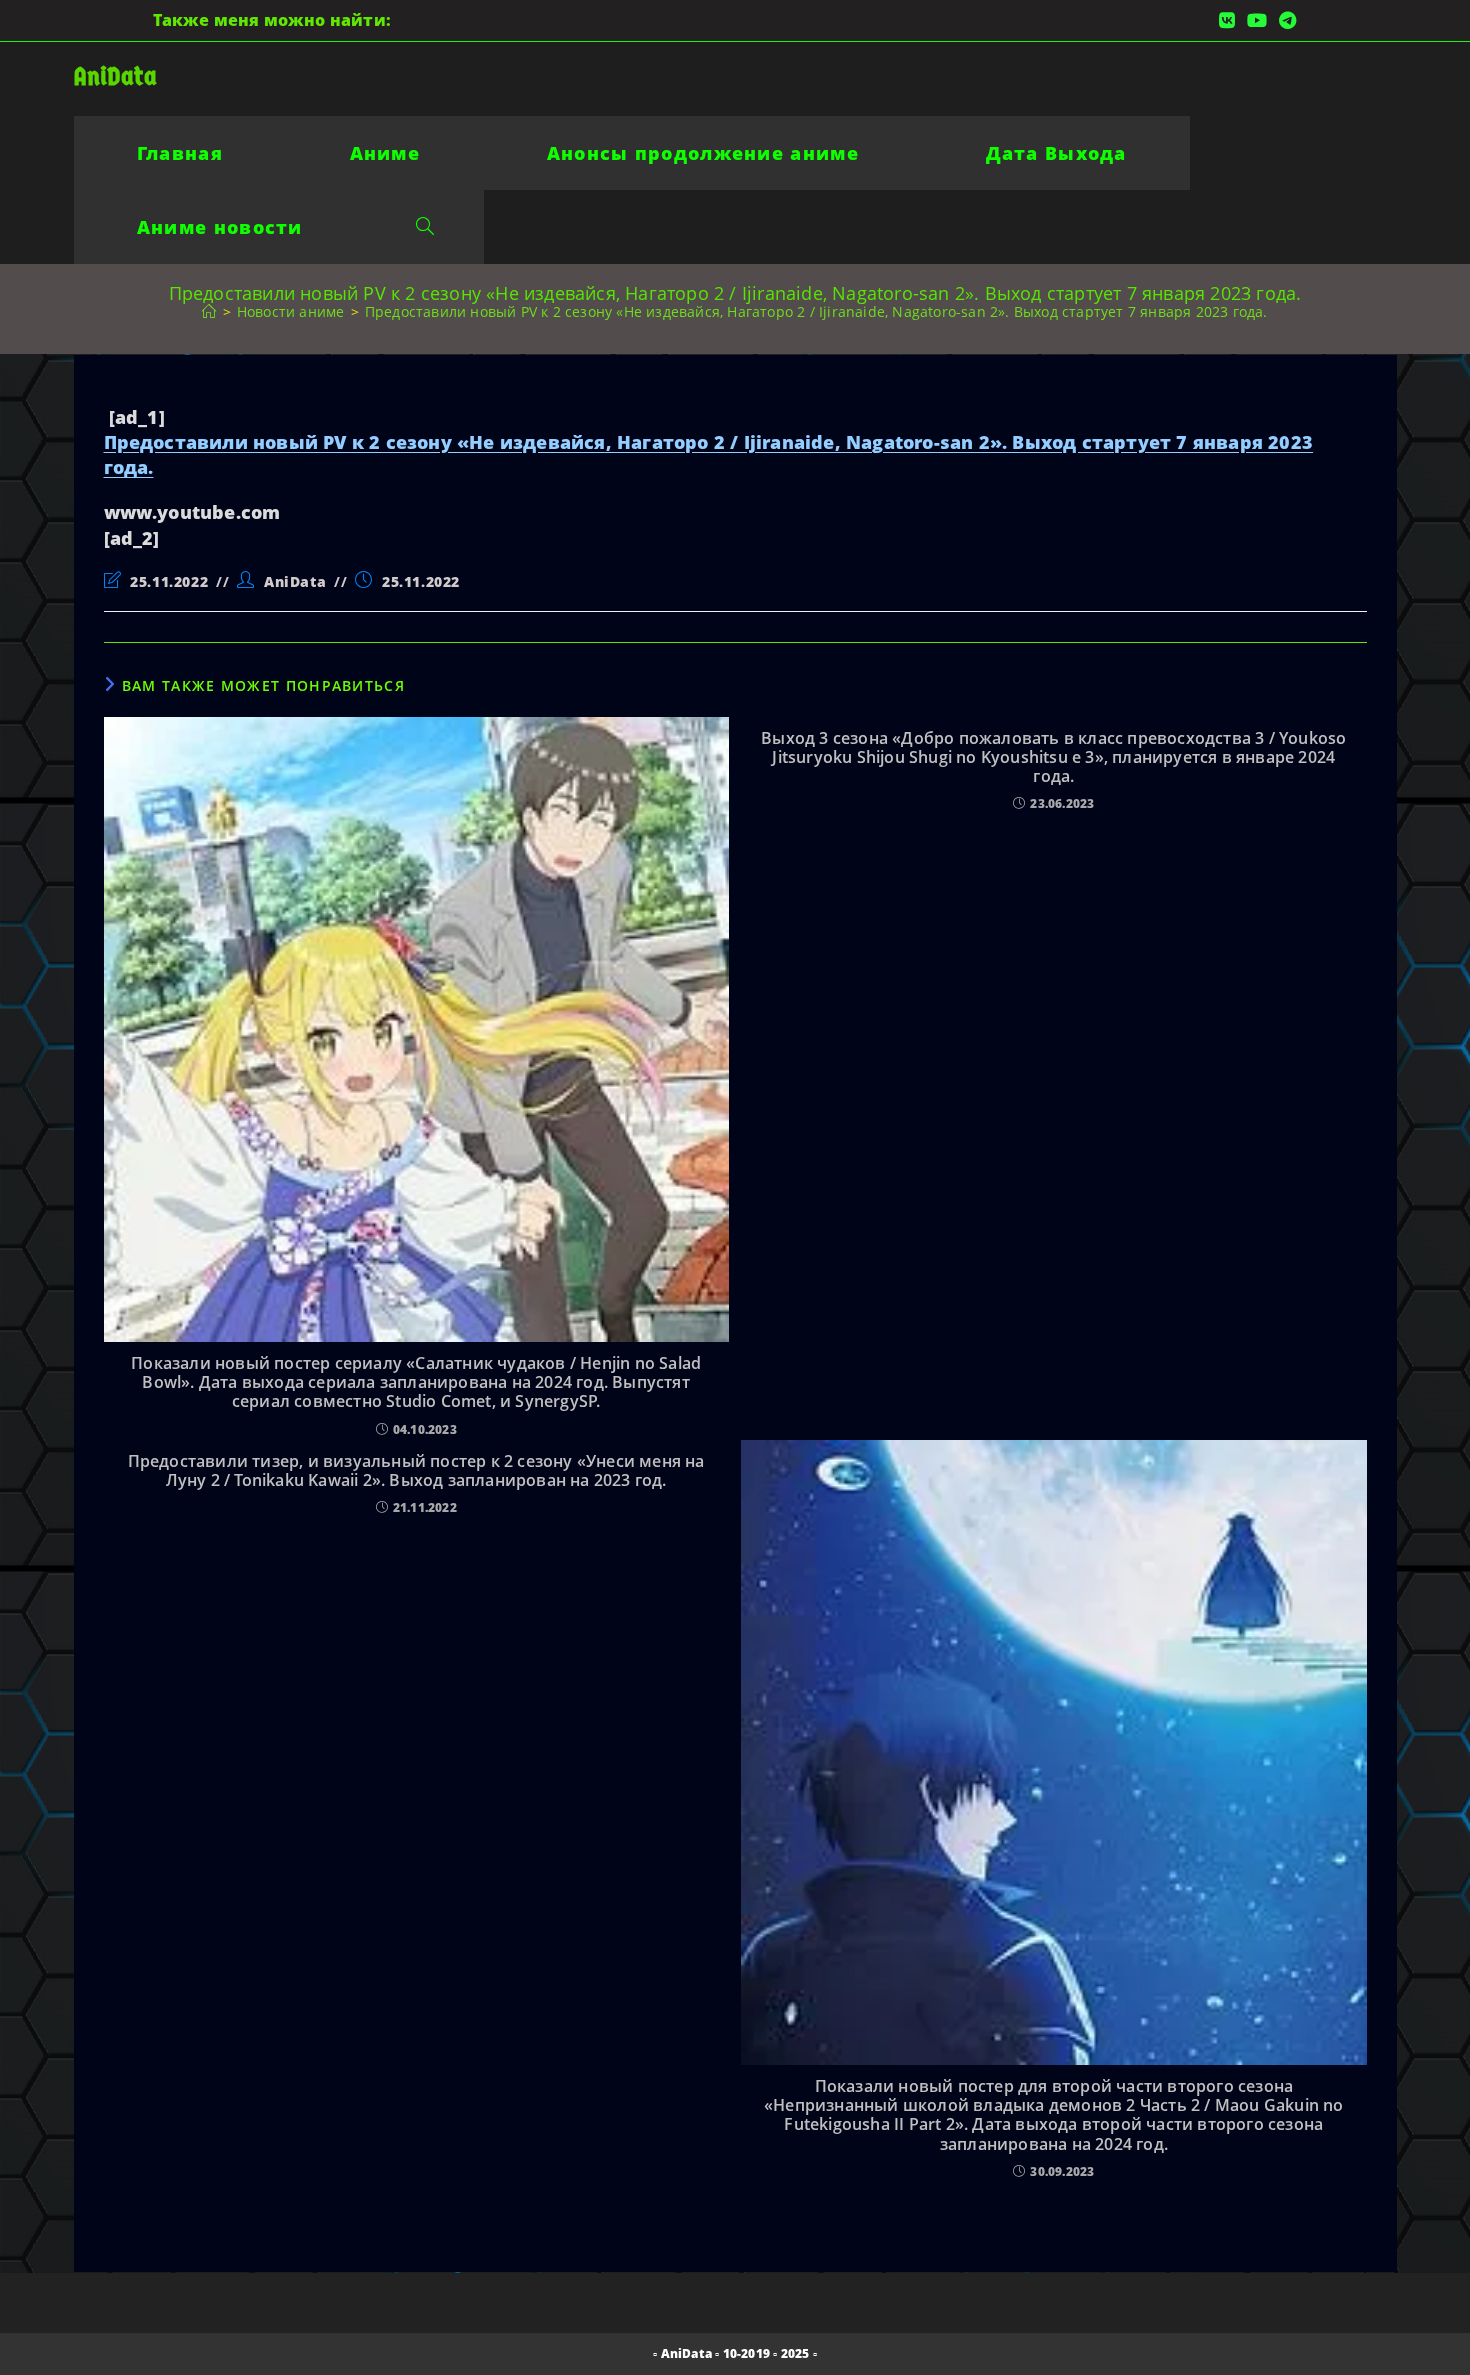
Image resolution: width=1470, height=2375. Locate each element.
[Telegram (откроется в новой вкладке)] (1284, 20)
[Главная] (209, 311)
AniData (115, 76)
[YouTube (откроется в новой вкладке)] (1257, 20)
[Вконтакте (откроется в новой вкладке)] (1227, 20)
